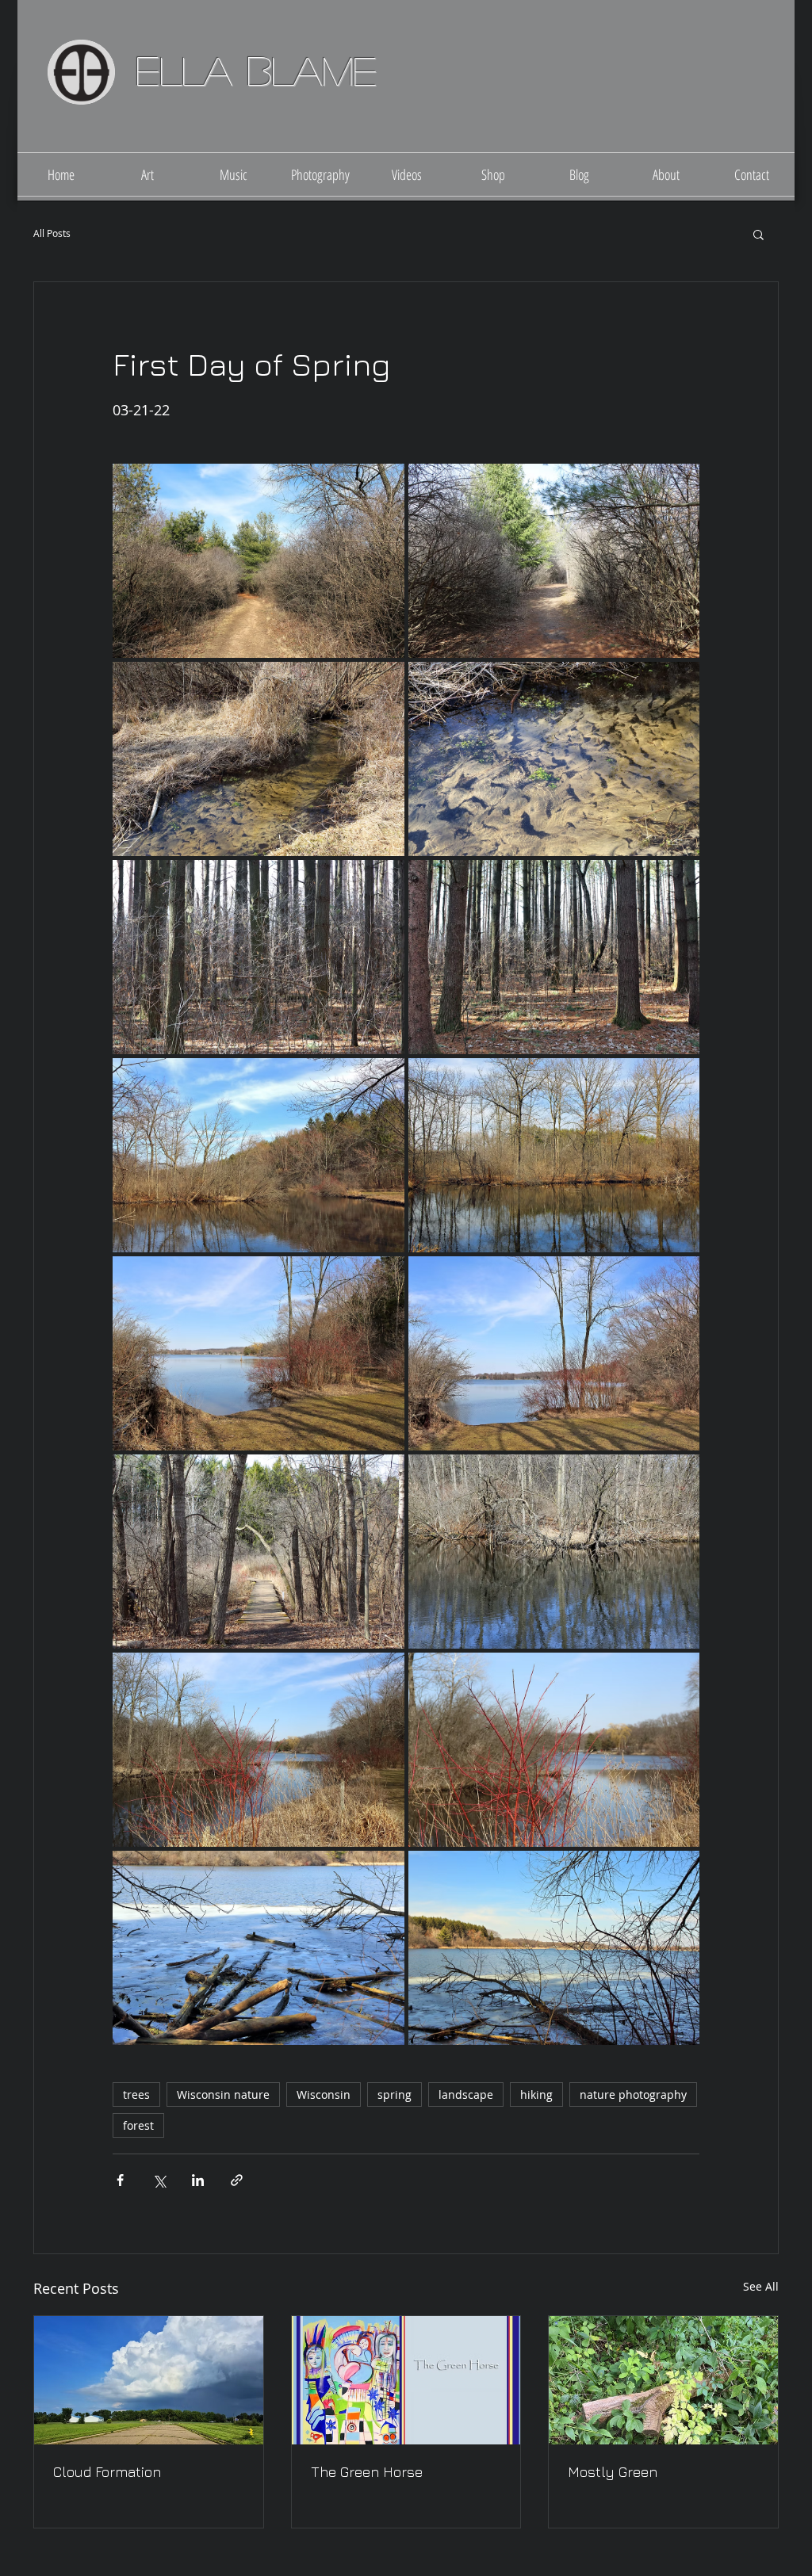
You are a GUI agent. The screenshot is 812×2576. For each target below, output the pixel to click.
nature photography (633, 2094)
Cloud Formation (107, 2472)
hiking (536, 2094)
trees (136, 2094)
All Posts (52, 233)
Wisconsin (324, 2094)
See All (761, 2286)
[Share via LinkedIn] (198, 2180)
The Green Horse (367, 2472)
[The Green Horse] (406, 2380)
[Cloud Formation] (149, 2380)
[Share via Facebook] (120, 2180)
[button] (758, 234)
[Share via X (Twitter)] (159, 2180)
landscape (466, 2094)
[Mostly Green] (663, 2380)
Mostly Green (613, 2472)
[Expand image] (259, 561)
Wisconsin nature (223, 2094)
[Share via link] (237, 2180)
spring (395, 2094)
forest (138, 2125)
